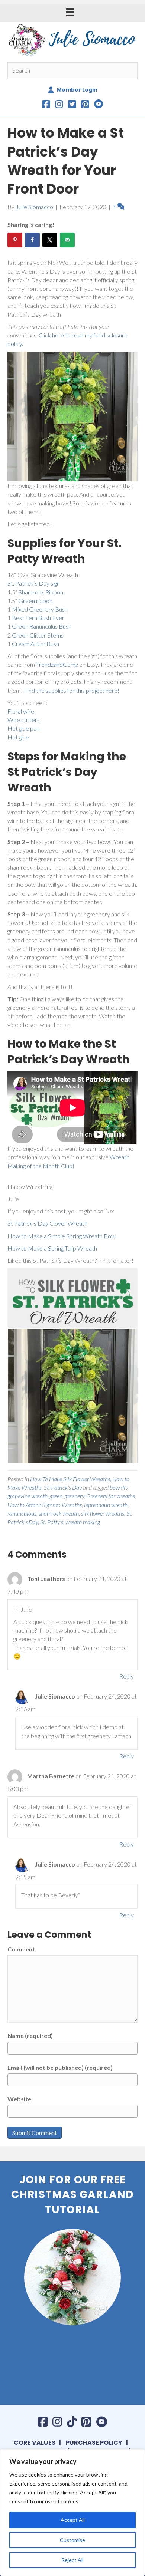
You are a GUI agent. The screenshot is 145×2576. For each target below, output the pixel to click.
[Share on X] (50, 240)
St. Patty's (52, 1522)
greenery (74, 1496)
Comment (21, 1949)
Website (19, 2099)
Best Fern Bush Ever (38, 618)
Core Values (35, 2443)
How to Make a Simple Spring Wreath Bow (62, 1236)
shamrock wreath (59, 1513)
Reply (127, 1676)
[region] (72, 2513)
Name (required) (30, 2035)
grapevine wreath (28, 1496)
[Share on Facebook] (32, 240)
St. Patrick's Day (63, 1487)
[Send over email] (67, 240)
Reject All (72, 2560)
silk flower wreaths (103, 1513)
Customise (72, 2540)
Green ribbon (36, 601)
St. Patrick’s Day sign (34, 583)
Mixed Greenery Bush (40, 609)
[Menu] (70, 12)
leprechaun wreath (106, 1505)
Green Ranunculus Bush (42, 626)
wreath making (83, 1522)
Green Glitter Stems (38, 635)
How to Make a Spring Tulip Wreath (52, 1248)
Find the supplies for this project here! (72, 690)
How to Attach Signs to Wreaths (45, 1505)
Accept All (73, 2520)
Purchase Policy (94, 2443)
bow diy (119, 1487)
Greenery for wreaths (111, 1496)
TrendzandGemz (57, 664)
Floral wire (21, 711)
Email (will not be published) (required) (60, 2067)
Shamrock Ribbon (41, 592)
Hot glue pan (23, 728)
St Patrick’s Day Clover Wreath (47, 1223)
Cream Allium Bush (36, 644)
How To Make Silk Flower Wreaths (70, 1479)
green (56, 1496)
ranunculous (22, 1513)
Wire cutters (24, 720)
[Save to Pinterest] (15, 240)
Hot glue (18, 737)
